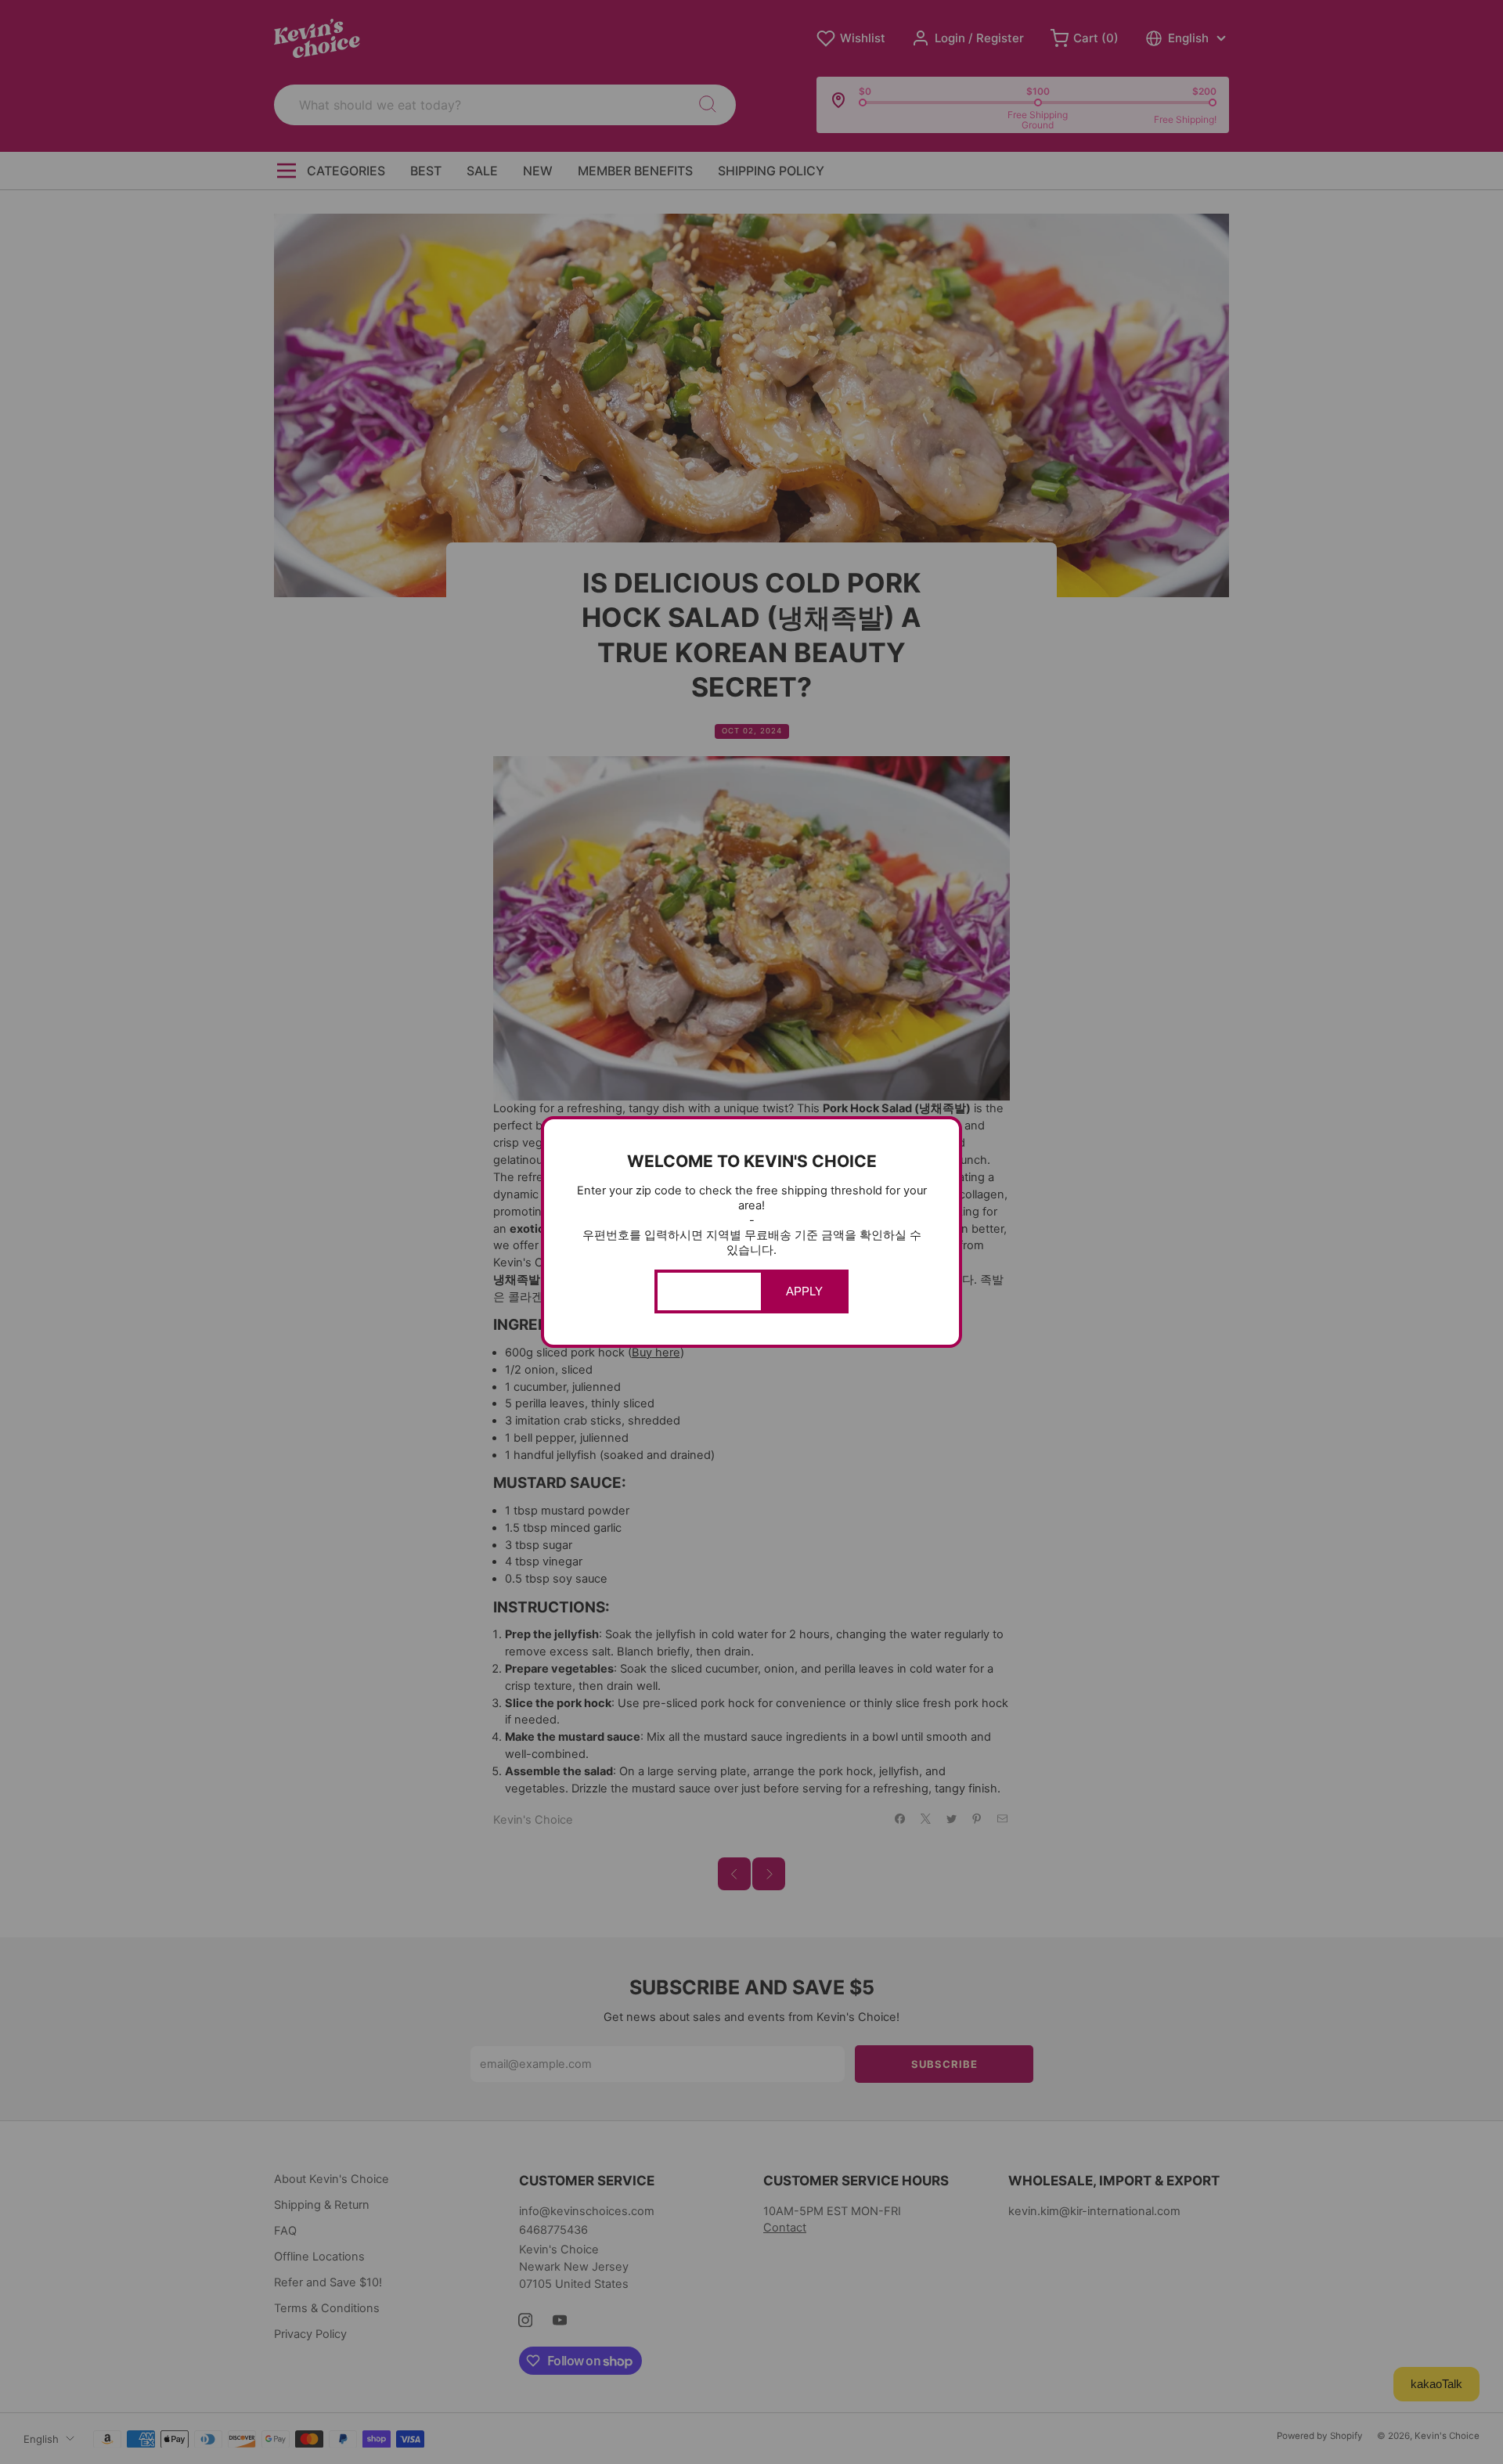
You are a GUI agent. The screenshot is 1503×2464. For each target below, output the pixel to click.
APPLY (804, 1291)
